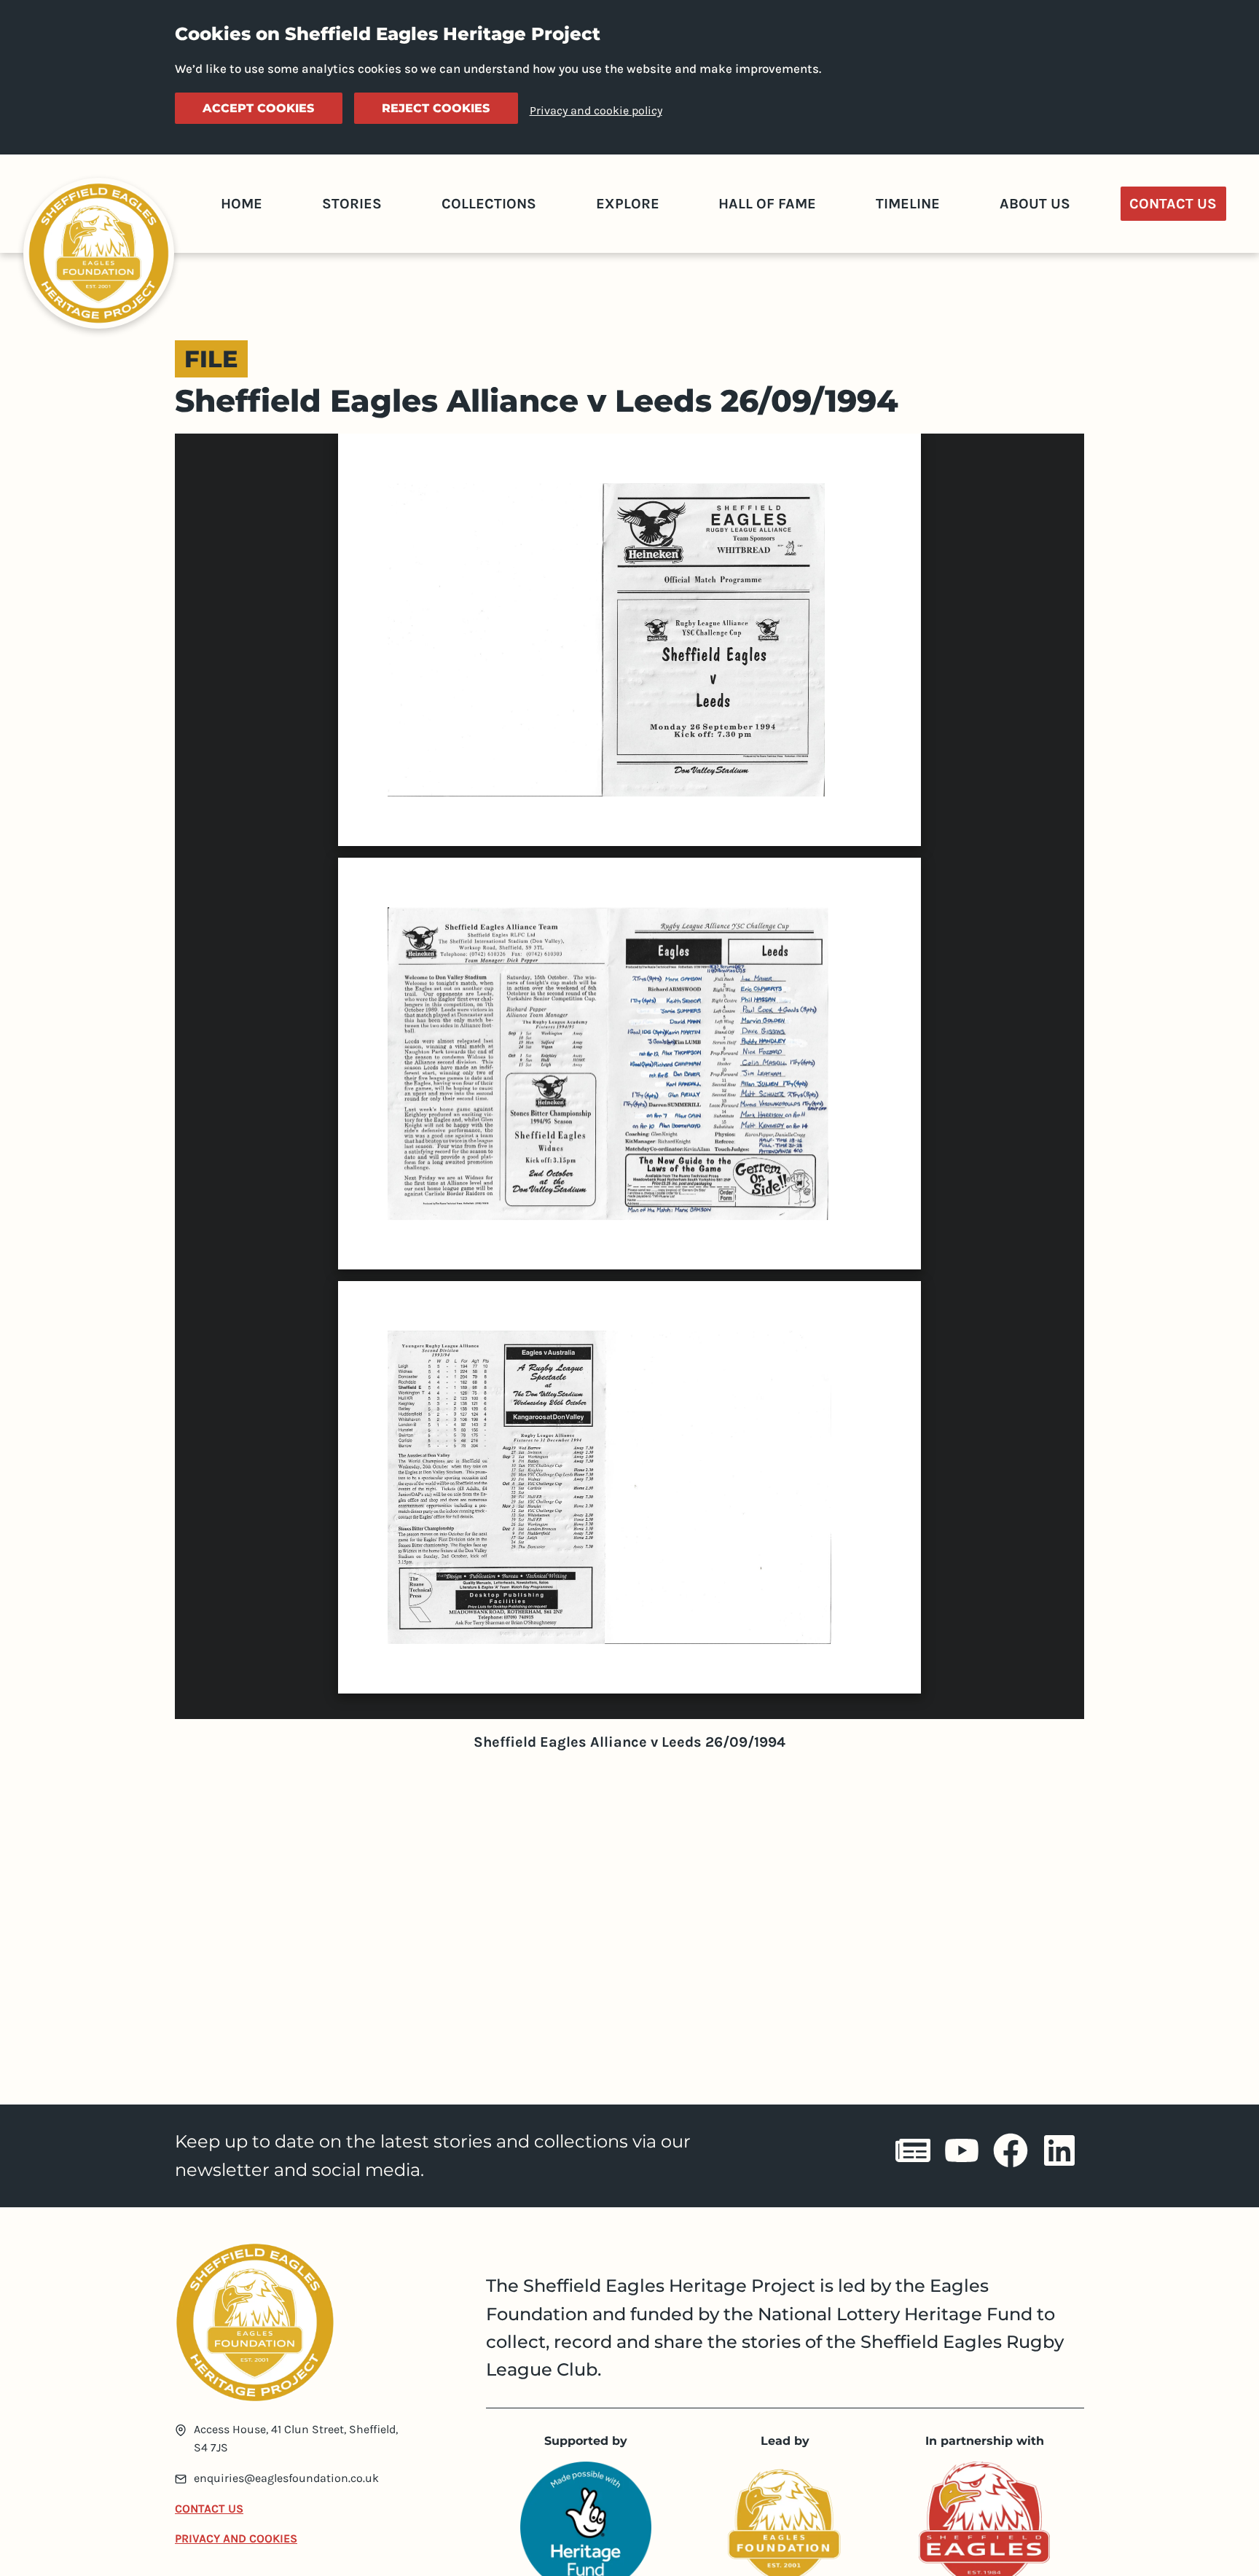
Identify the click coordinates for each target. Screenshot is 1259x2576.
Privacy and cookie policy (596, 110)
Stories (352, 204)
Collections (489, 204)
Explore (628, 204)
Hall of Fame (767, 204)
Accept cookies (258, 108)
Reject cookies (436, 108)
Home (242, 204)
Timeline (908, 204)
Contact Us (1173, 204)
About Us (1035, 204)
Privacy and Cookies (236, 2538)
